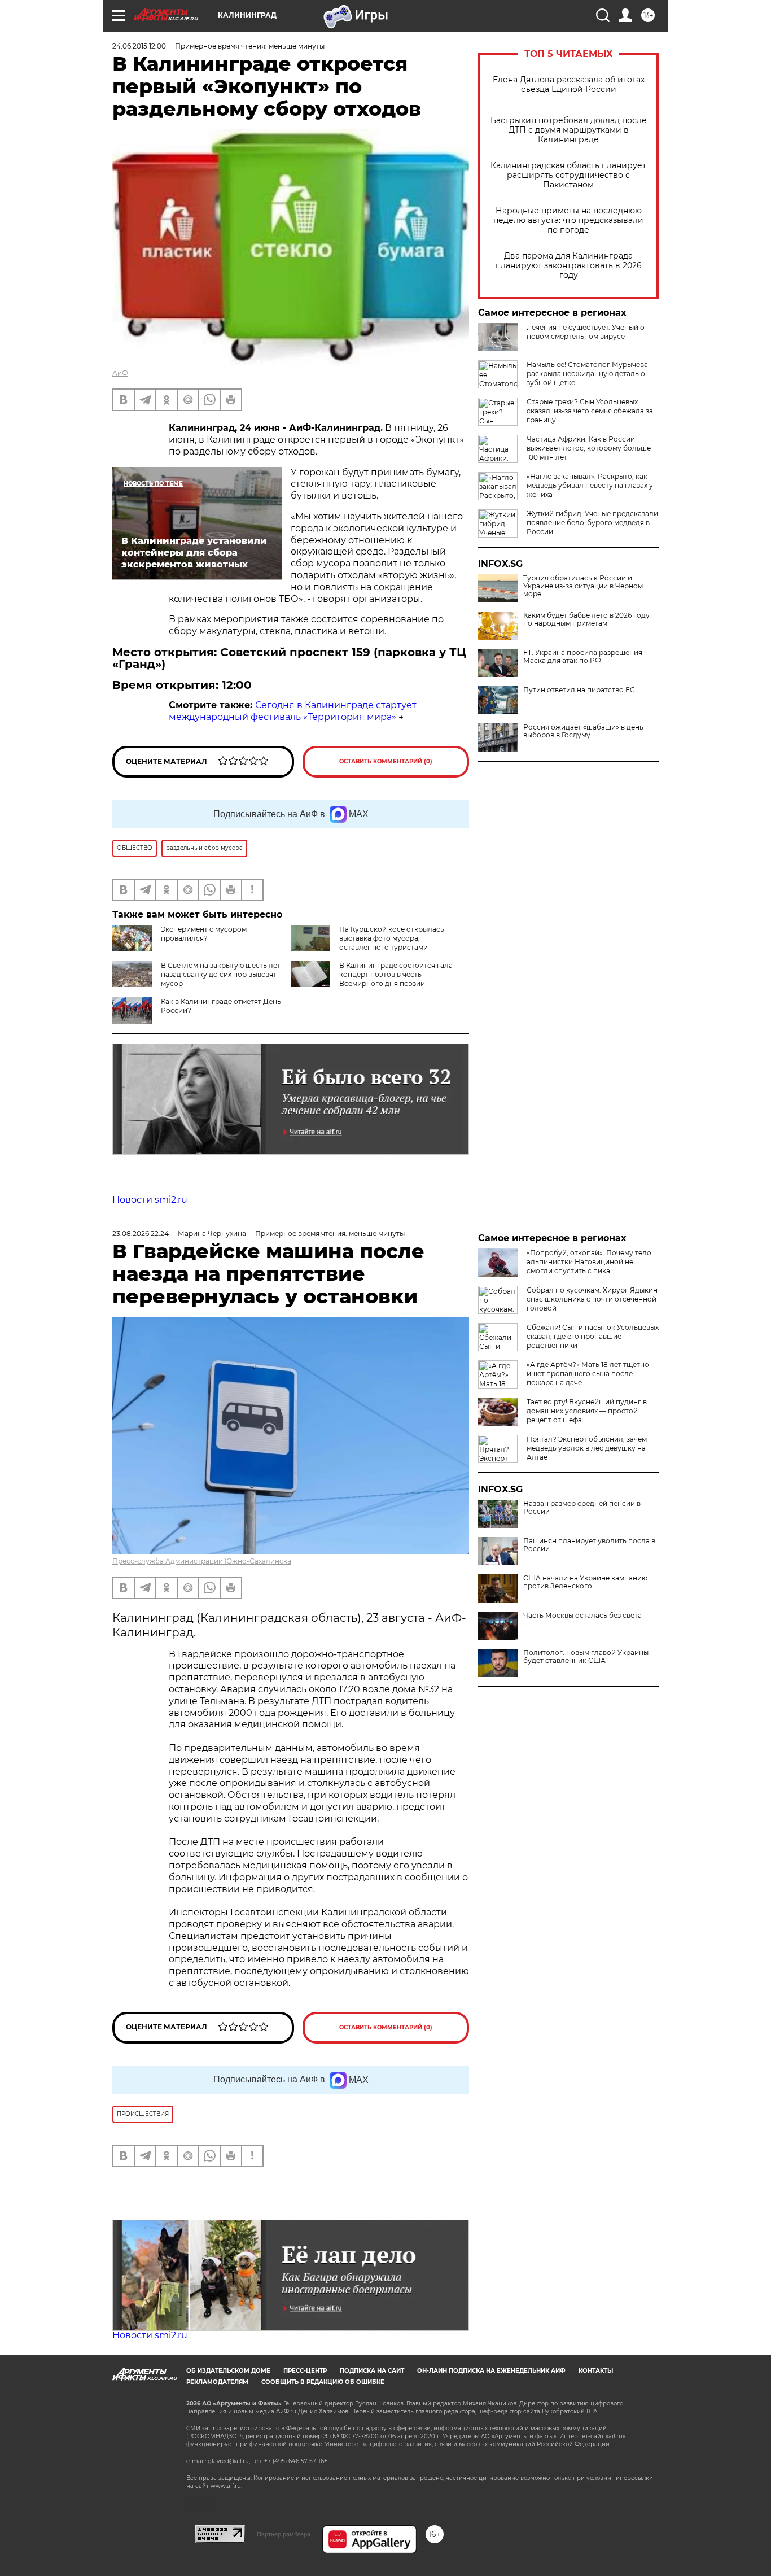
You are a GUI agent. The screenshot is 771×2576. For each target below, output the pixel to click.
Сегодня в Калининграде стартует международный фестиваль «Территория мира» (293, 711)
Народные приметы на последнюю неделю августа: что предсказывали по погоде (568, 221)
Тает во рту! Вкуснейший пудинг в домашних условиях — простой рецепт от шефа (587, 1411)
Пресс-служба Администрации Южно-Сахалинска (202, 1561)
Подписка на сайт (372, 2371)
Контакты (596, 2371)
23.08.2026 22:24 (141, 1234)
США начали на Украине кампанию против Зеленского (585, 1582)
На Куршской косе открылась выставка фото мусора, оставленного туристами (392, 938)
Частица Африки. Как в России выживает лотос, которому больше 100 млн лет (589, 448)
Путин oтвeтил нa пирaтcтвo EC (579, 690)
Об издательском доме (228, 2371)
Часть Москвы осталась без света (582, 1616)
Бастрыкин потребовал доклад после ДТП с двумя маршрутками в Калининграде (569, 130)
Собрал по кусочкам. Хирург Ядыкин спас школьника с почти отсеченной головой (592, 1299)
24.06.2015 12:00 (139, 46)
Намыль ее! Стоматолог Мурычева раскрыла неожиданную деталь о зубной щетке (587, 374)
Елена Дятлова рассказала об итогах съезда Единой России (569, 85)
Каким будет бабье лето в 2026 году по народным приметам (586, 619)
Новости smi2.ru (150, 1200)
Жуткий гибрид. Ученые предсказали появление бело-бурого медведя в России (592, 523)
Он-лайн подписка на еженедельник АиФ (491, 2371)
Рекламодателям (217, 2382)
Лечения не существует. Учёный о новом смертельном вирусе (586, 332)
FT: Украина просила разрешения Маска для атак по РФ (583, 657)
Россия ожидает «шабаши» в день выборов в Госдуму (583, 731)
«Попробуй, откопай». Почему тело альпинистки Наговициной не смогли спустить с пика (589, 1262)
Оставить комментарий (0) (386, 761)
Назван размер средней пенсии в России (582, 1508)
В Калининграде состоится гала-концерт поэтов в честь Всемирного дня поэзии (397, 974)
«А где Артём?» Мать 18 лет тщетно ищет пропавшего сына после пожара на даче (588, 1374)
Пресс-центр (305, 2371)
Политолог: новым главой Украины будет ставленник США (586, 1657)
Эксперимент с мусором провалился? (204, 934)
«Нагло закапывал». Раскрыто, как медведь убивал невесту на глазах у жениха (590, 485)
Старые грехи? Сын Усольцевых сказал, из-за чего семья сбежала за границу (590, 411)
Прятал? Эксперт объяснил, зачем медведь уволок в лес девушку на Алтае (587, 1448)
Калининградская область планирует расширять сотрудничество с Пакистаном (568, 175)
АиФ (120, 373)
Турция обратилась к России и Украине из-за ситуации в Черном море (583, 586)
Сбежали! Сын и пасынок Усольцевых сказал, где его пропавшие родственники (593, 1336)
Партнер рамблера (284, 2534)
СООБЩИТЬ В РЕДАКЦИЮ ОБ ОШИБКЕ (323, 2382)
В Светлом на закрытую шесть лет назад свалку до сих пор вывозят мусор (221, 974)
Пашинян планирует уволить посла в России (589, 1545)
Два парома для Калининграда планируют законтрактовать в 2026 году (569, 266)
